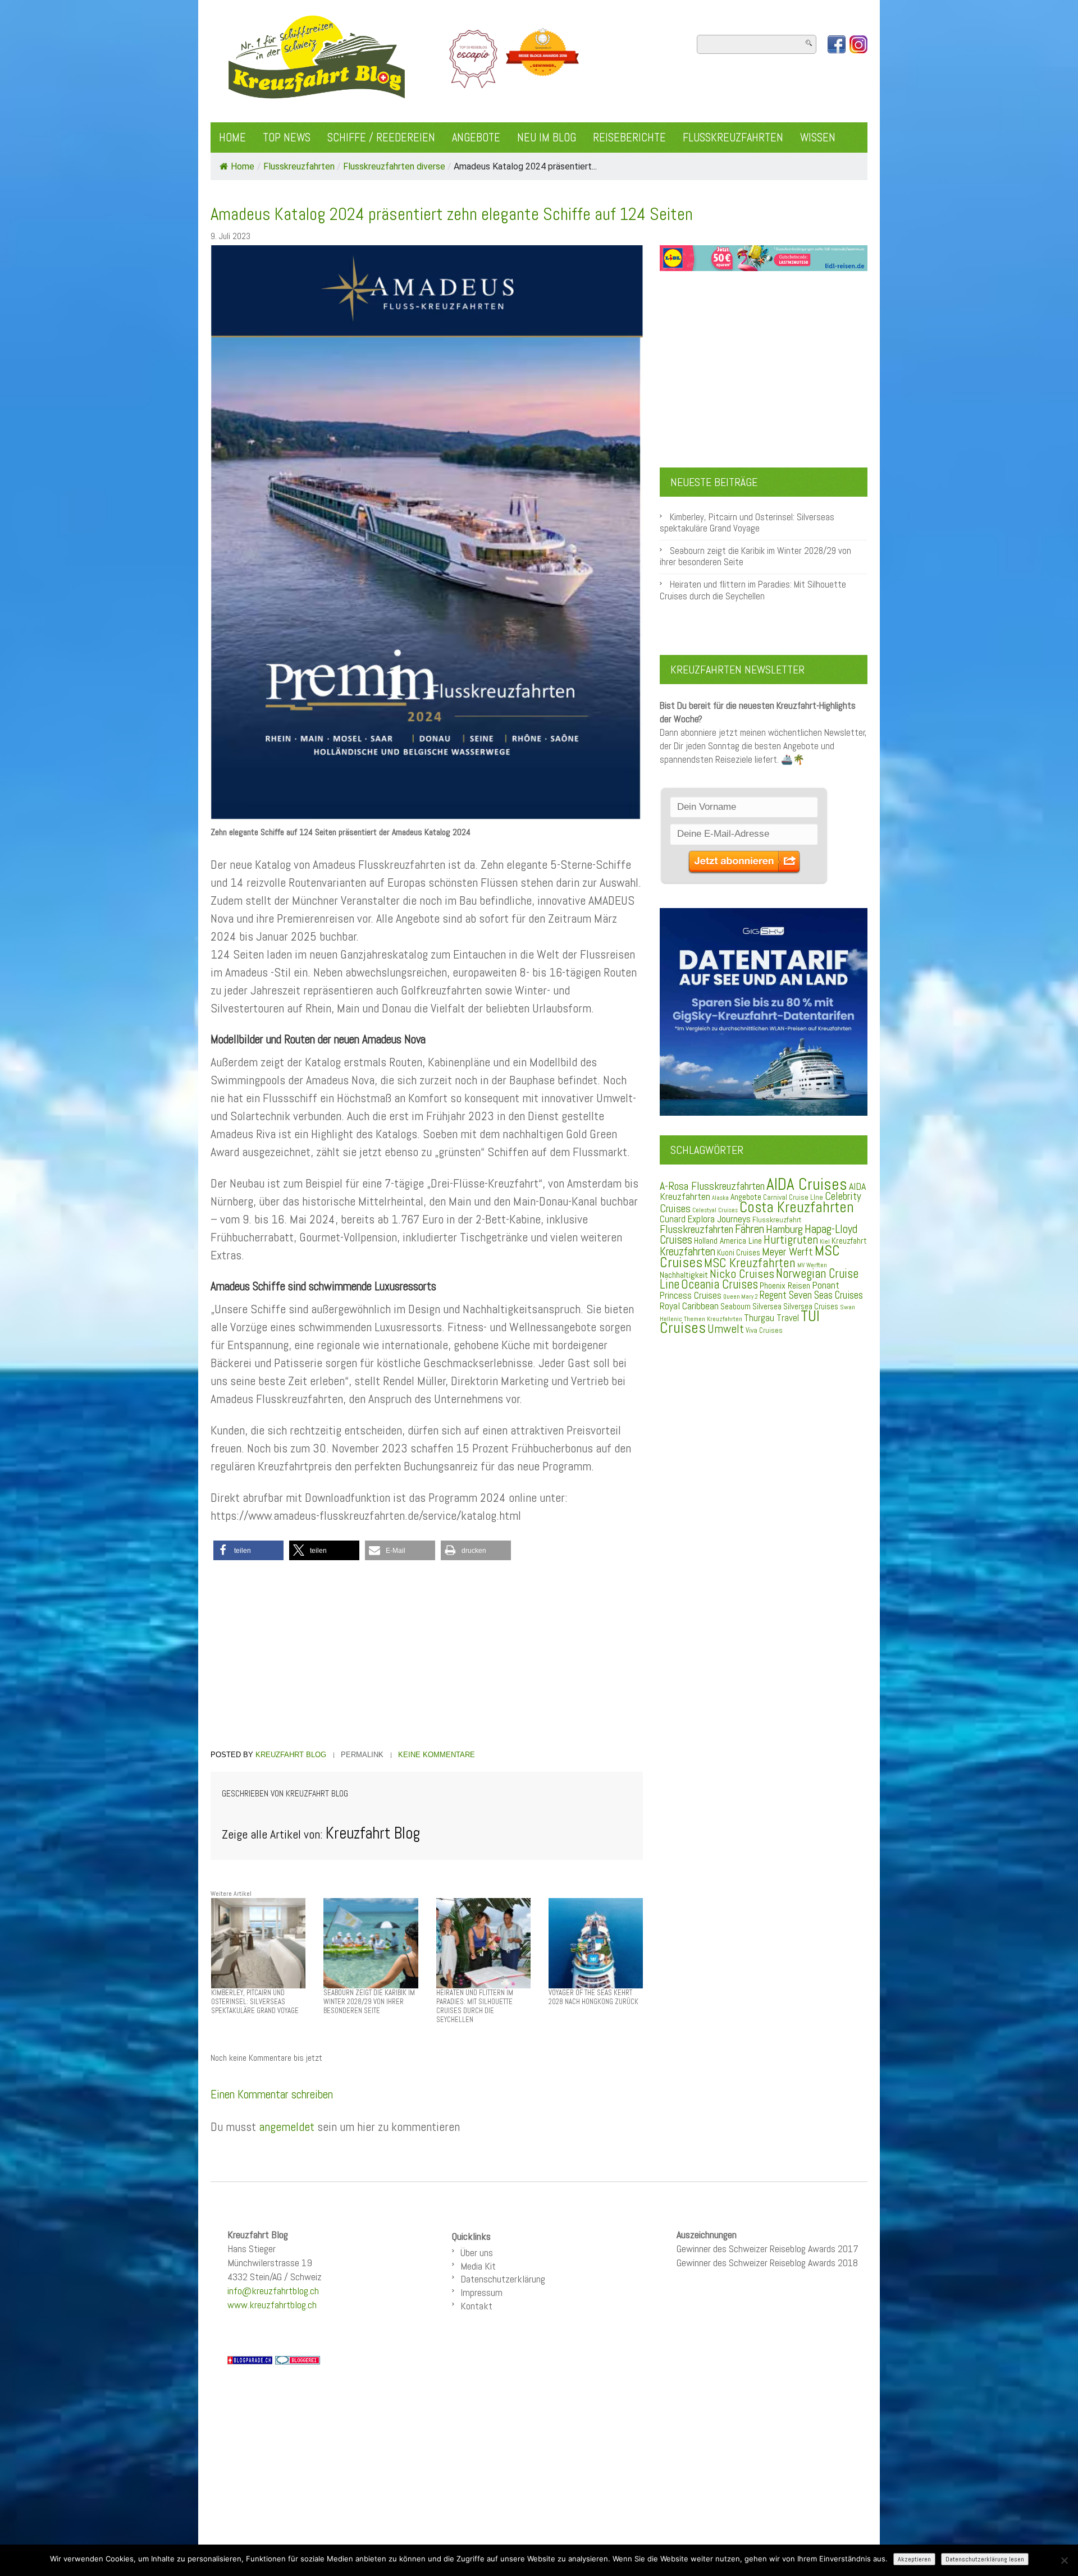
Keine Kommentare (437, 1755)
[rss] (858, 44)
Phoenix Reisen (785, 1285)
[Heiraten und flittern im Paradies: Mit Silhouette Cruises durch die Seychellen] (483, 1943)
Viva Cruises (764, 1330)
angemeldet (287, 2126)
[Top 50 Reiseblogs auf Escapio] (474, 58)
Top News (287, 137)
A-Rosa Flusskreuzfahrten (712, 1186)
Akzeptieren (914, 2559)
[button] (248, 1550)
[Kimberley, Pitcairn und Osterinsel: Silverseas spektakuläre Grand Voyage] (258, 1943)
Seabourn (736, 1306)
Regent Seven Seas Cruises (811, 1295)
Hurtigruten (791, 1239)
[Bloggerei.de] (298, 2359)
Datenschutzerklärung (503, 2279)
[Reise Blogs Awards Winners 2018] (542, 58)
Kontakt (476, 2306)
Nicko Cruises (742, 1274)
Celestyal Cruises (715, 1210)
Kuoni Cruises (739, 1253)
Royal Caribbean (689, 1306)
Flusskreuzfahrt (777, 1220)
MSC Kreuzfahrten (750, 1263)
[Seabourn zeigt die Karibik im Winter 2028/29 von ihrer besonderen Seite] (371, 1943)
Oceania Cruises (720, 1284)
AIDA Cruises (807, 1184)
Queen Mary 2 (741, 1297)
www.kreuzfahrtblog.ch (272, 2305)
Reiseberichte (629, 137)
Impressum (481, 2292)
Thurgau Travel (771, 1318)
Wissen (818, 137)
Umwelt (726, 1329)
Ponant (826, 1285)
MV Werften (812, 1265)
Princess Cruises (691, 1295)
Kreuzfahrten (688, 1252)
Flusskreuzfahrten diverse (394, 166)
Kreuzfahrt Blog (291, 1755)
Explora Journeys (719, 1219)
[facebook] (837, 44)
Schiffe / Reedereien (381, 137)
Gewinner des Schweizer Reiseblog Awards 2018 (767, 2263)
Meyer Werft (787, 1252)
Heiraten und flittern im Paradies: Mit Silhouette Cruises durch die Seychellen (753, 590)
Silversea (767, 1307)
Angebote (476, 137)
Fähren (750, 1229)
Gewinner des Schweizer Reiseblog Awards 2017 (768, 2249)
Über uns (477, 2252)
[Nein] (1064, 2560)
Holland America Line (728, 1241)
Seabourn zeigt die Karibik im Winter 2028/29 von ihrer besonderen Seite (755, 556)
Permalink (362, 1755)
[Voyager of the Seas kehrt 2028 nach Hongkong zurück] (596, 1943)
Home (232, 137)
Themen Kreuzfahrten (713, 1319)
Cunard (673, 1219)
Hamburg (784, 1229)
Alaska (720, 1198)
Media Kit (478, 2266)
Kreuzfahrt (849, 1241)
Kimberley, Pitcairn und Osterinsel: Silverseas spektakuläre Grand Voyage (747, 523)
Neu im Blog (547, 137)
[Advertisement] (427, 1657)
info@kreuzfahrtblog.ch (273, 2291)
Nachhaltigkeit (684, 1275)
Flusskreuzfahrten (733, 137)
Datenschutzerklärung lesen (985, 2559)
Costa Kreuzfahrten (797, 1207)
